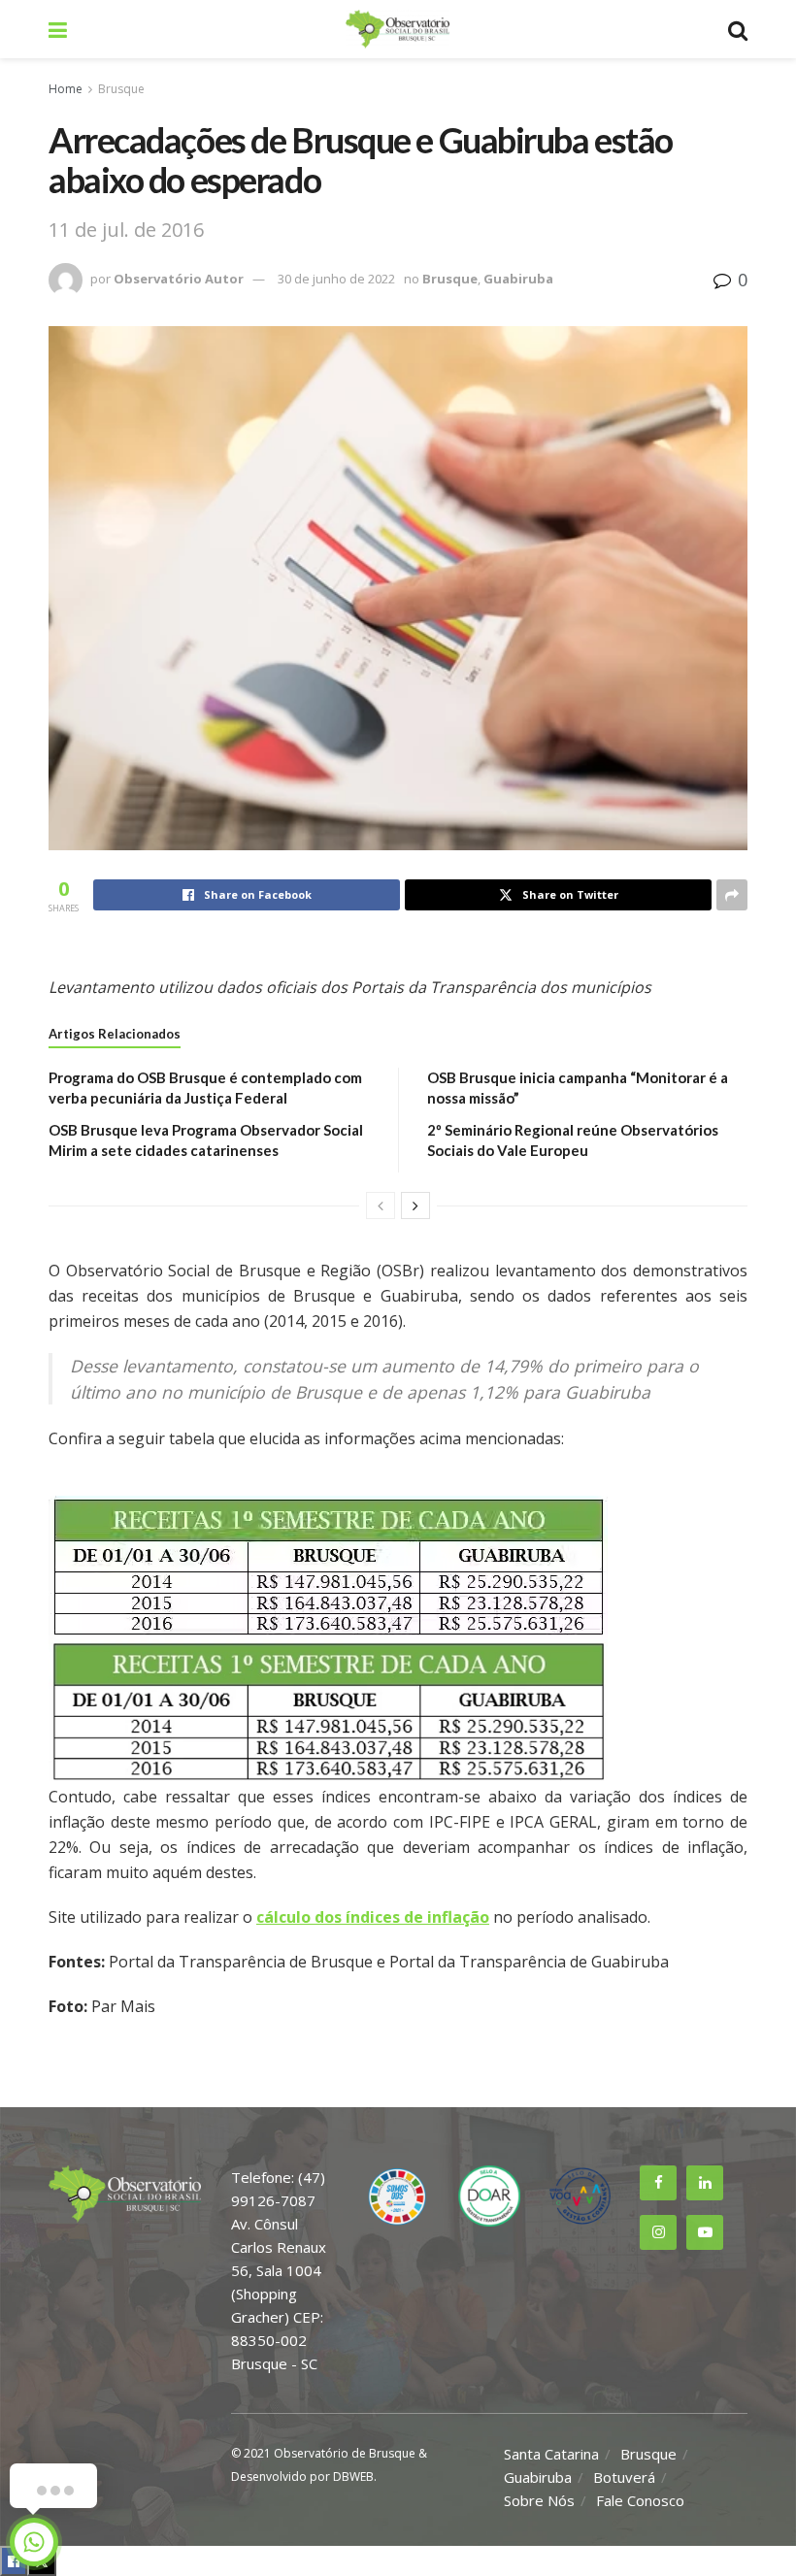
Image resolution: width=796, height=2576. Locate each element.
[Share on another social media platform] (732, 895)
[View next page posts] (415, 1205)
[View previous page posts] (381, 1205)
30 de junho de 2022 (336, 279)
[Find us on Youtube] (705, 2232)
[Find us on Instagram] (658, 2232)
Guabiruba (518, 279)
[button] (398, 1639)
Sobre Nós (539, 2500)
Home (66, 89)
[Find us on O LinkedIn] (705, 2183)
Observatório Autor (179, 279)
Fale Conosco (640, 2500)
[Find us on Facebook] (658, 2183)
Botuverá (624, 2477)
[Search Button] (738, 29)
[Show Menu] (58, 29)
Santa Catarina (551, 2454)
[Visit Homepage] (397, 29)
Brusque (121, 89)
